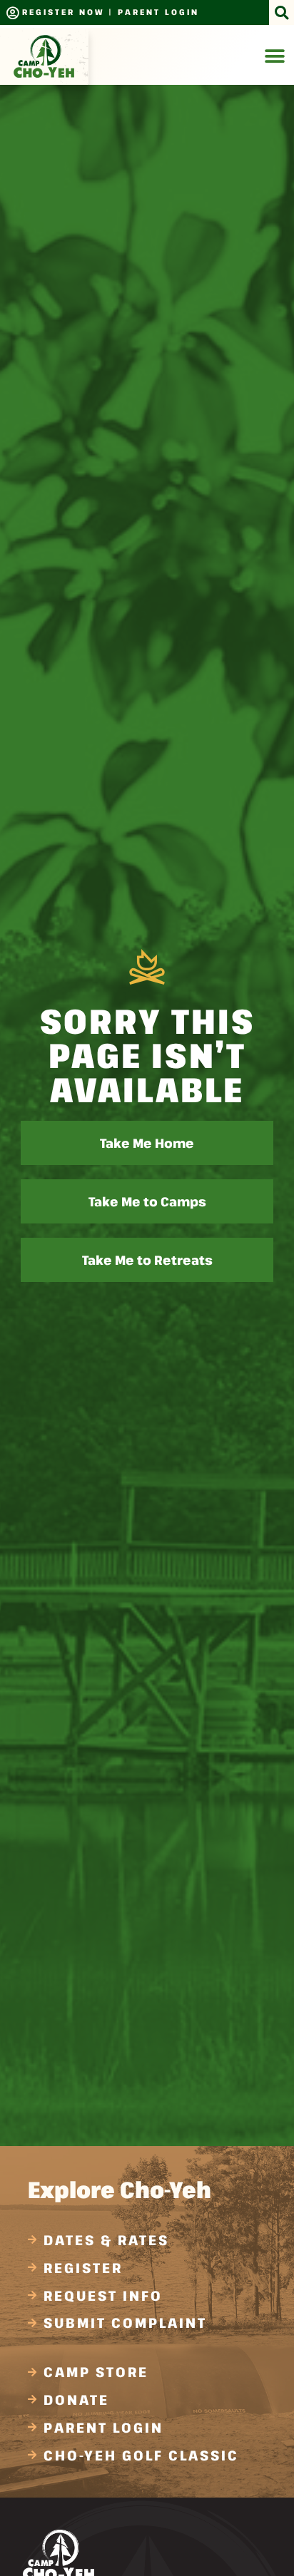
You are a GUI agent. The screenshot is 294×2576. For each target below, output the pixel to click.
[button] (282, 12)
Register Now (63, 12)
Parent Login (158, 12)
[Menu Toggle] (275, 56)
